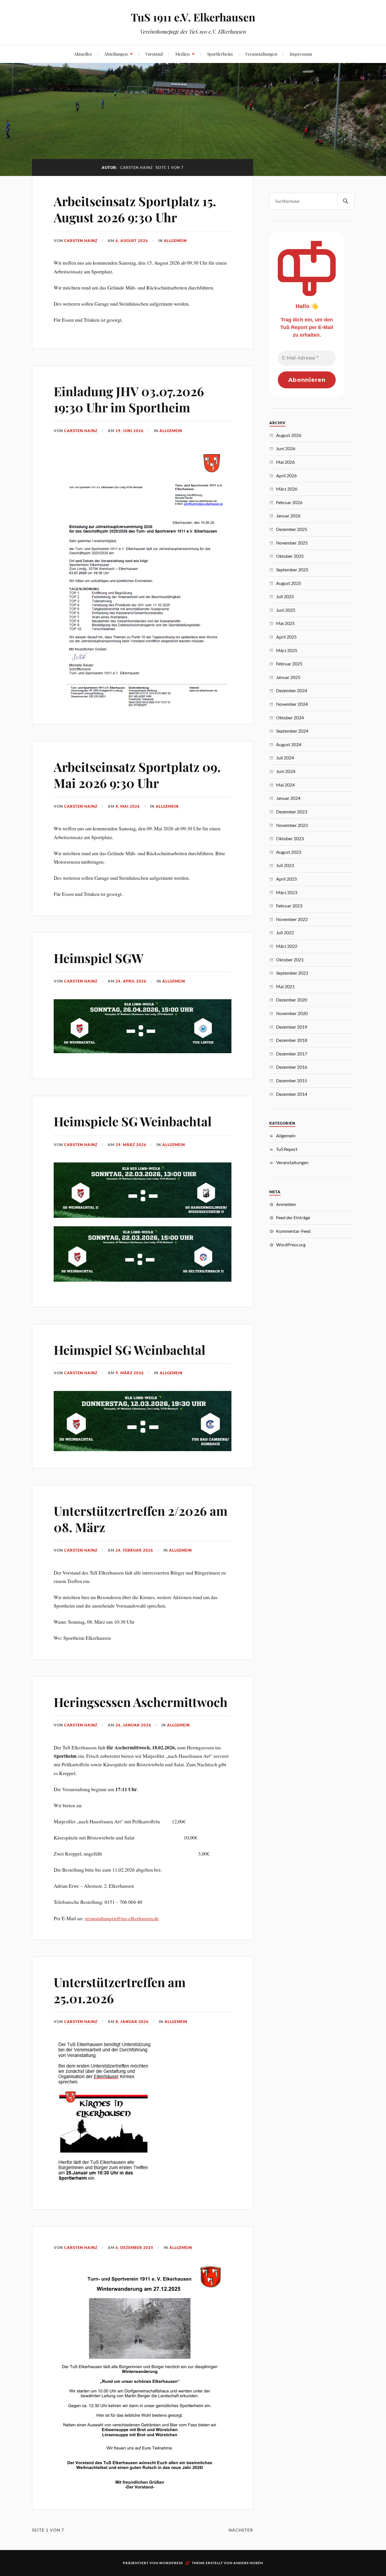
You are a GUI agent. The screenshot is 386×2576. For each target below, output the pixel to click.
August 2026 (289, 435)
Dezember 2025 (292, 529)
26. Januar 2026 (133, 1725)
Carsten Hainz (81, 241)
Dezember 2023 (292, 812)
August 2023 (289, 852)
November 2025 (292, 543)
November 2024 (292, 704)
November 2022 (292, 919)
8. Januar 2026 (132, 2022)
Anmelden (286, 1204)
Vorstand (154, 54)
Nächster (241, 2530)
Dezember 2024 (292, 690)
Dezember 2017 (292, 1054)
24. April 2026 (131, 981)
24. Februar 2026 (134, 1550)
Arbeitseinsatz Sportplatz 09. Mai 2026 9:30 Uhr (137, 775)
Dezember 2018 (292, 1040)
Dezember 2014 (292, 1094)
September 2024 (292, 731)
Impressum (301, 54)
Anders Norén (248, 2563)
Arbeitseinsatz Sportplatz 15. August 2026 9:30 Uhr (135, 209)
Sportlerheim (220, 54)
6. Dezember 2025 (135, 2248)
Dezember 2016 (292, 1067)
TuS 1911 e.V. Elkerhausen (193, 17)
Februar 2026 (289, 502)
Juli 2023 (285, 865)
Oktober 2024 (290, 718)
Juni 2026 (286, 448)
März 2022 (287, 946)
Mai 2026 (285, 462)
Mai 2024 (285, 785)
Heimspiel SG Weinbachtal (130, 1350)
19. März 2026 (131, 1145)
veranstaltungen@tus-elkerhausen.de (122, 1918)
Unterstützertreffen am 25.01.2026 (120, 1990)
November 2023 (292, 825)
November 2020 (292, 1013)
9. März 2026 (130, 1373)
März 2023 (287, 892)
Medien (182, 54)
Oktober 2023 (290, 838)
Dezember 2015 (292, 1080)
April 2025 (286, 637)
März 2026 (287, 489)
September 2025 (292, 570)
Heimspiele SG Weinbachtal (133, 1121)
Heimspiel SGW (99, 958)
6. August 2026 (132, 241)
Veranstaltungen (261, 54)
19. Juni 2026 (130, 431)
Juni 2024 (286, 771)
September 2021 (292, 973)
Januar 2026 (288, 516)
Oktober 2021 (290, 960)
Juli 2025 (285, 596)
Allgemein (175, 241)
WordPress (171, 2563)
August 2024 (289, 744)
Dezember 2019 (292, 1027)
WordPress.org (291, 1245)
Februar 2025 (289, 664)
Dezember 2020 (292, 1000)
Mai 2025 (285, 623)
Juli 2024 (285, 758)
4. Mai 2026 (128, 806)
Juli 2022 (285, 932)
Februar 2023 (289, 906)
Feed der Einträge (293, 1217)
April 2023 (286, 879)
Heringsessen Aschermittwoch (141, 1702)
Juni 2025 (286, 610)
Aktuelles (83, 54)
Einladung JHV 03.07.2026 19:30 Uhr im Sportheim (129, 399)
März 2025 (287, 650)
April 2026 (286, 475)
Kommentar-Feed (293, 1231)
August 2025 (289, 583)
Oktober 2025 (290, 556)
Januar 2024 (288, 798)
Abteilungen (116, 54)
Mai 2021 (285, 986)
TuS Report (287, 1149)
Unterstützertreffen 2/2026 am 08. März (141, 1519)
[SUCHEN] (346, 201)
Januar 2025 (288, 677)
